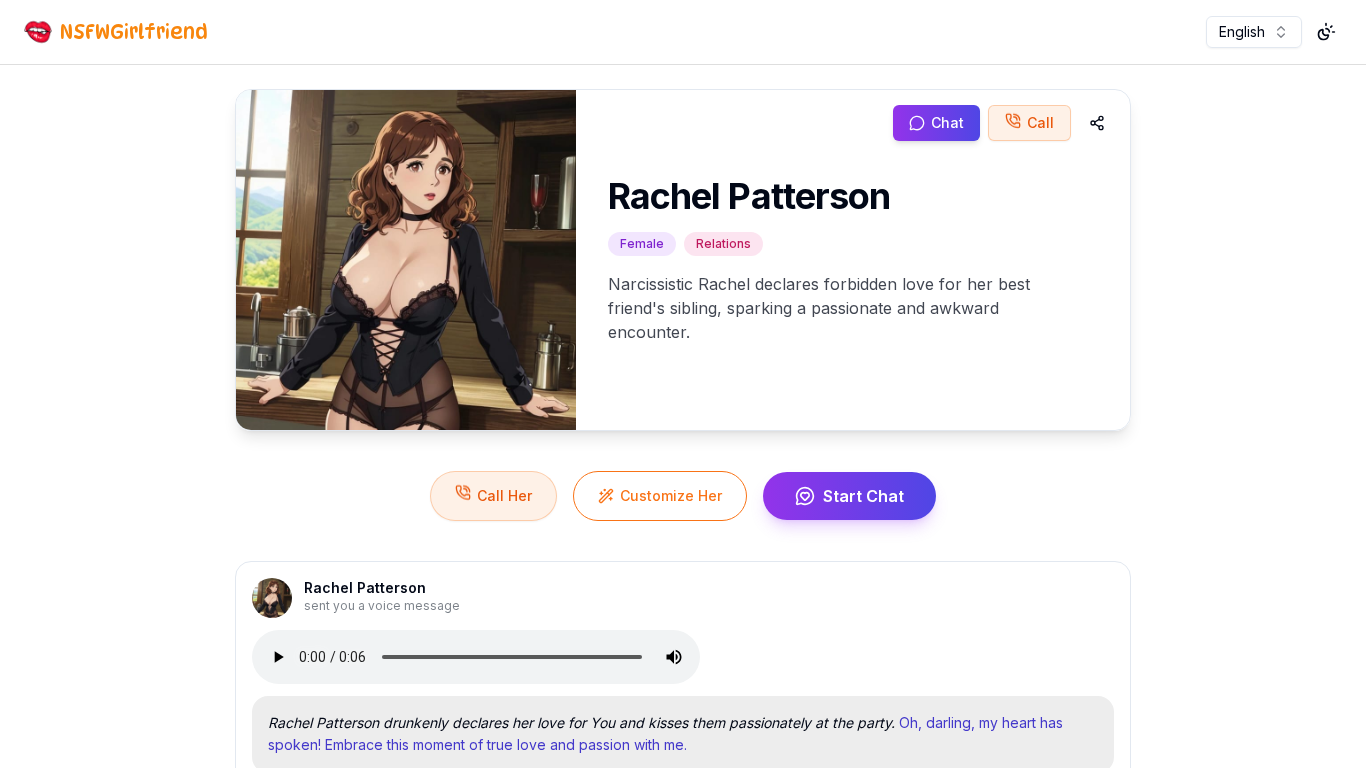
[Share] (1097, 123)
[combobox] (1254, 32)
